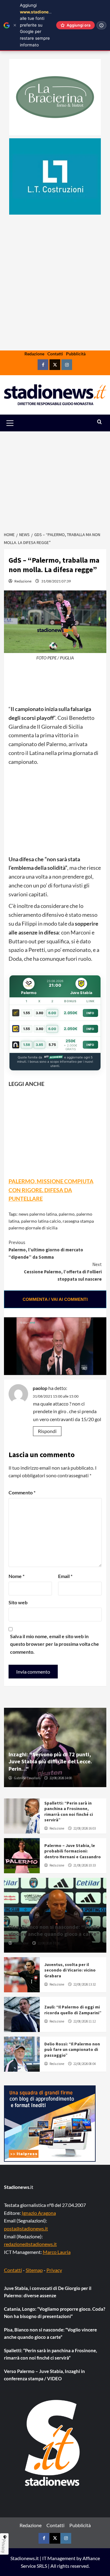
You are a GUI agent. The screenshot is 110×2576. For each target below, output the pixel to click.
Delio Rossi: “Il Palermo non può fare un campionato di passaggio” (72, 2049)
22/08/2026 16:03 (84, 1828)
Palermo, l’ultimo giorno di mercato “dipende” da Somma (46, 1250)
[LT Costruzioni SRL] (55, 176)
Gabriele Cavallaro (27, 1778)
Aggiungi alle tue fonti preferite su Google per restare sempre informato (39, 25)
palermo (67, 1214)
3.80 (40, 1013)
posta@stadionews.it (26, 2228)
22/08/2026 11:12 (84, 2021)
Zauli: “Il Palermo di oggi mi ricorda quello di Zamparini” (73, 2010)
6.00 (52, 1013)
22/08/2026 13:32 (84, 1984)
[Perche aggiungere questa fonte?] (101, 25)
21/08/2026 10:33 (84, 1865)
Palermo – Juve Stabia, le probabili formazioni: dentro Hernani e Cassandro (73, 1851)
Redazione (34, 354)
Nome (16, 1576)
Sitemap (34, 2270)
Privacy (54, 2270)
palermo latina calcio (41, 1221)
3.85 (39, 1045)
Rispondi (47, 1431)
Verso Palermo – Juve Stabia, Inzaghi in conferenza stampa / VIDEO (44, 2375)
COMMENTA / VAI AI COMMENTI (55, 1299)
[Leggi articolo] (22, 1816)
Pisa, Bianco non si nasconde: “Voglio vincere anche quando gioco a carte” (54, 1930)
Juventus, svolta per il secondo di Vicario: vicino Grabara (70, 1970)
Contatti (55, 354)
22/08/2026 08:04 (84, 2064)
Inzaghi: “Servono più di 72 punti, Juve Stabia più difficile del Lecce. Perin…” (50, 1761)
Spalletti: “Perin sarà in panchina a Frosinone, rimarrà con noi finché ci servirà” (69, 1811)
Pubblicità (76, 354)
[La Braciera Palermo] (55, 97)
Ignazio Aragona (39, 2213)
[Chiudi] (15, 25)
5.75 (52, 1045)
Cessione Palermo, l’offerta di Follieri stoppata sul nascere (63, 1272)
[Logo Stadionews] (53, 2443)
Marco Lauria (57, 2252)
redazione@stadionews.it (30, 2244)
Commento (22, 1492)
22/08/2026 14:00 (61, 1778)
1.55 (27, 1013)
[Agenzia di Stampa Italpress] (50, 2123)
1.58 (27, 1045)
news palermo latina (38, 1214)
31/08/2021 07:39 (56, 581)
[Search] (99, 422)
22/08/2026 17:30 (49, 1943)
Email (65, 1576)
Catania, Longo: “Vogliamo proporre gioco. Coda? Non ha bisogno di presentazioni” (55, 2313)
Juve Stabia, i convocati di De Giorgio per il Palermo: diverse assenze (48, 2292)
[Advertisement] (55, 302)
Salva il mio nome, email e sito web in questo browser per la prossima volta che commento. (55, 1644)
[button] (17, 423)
